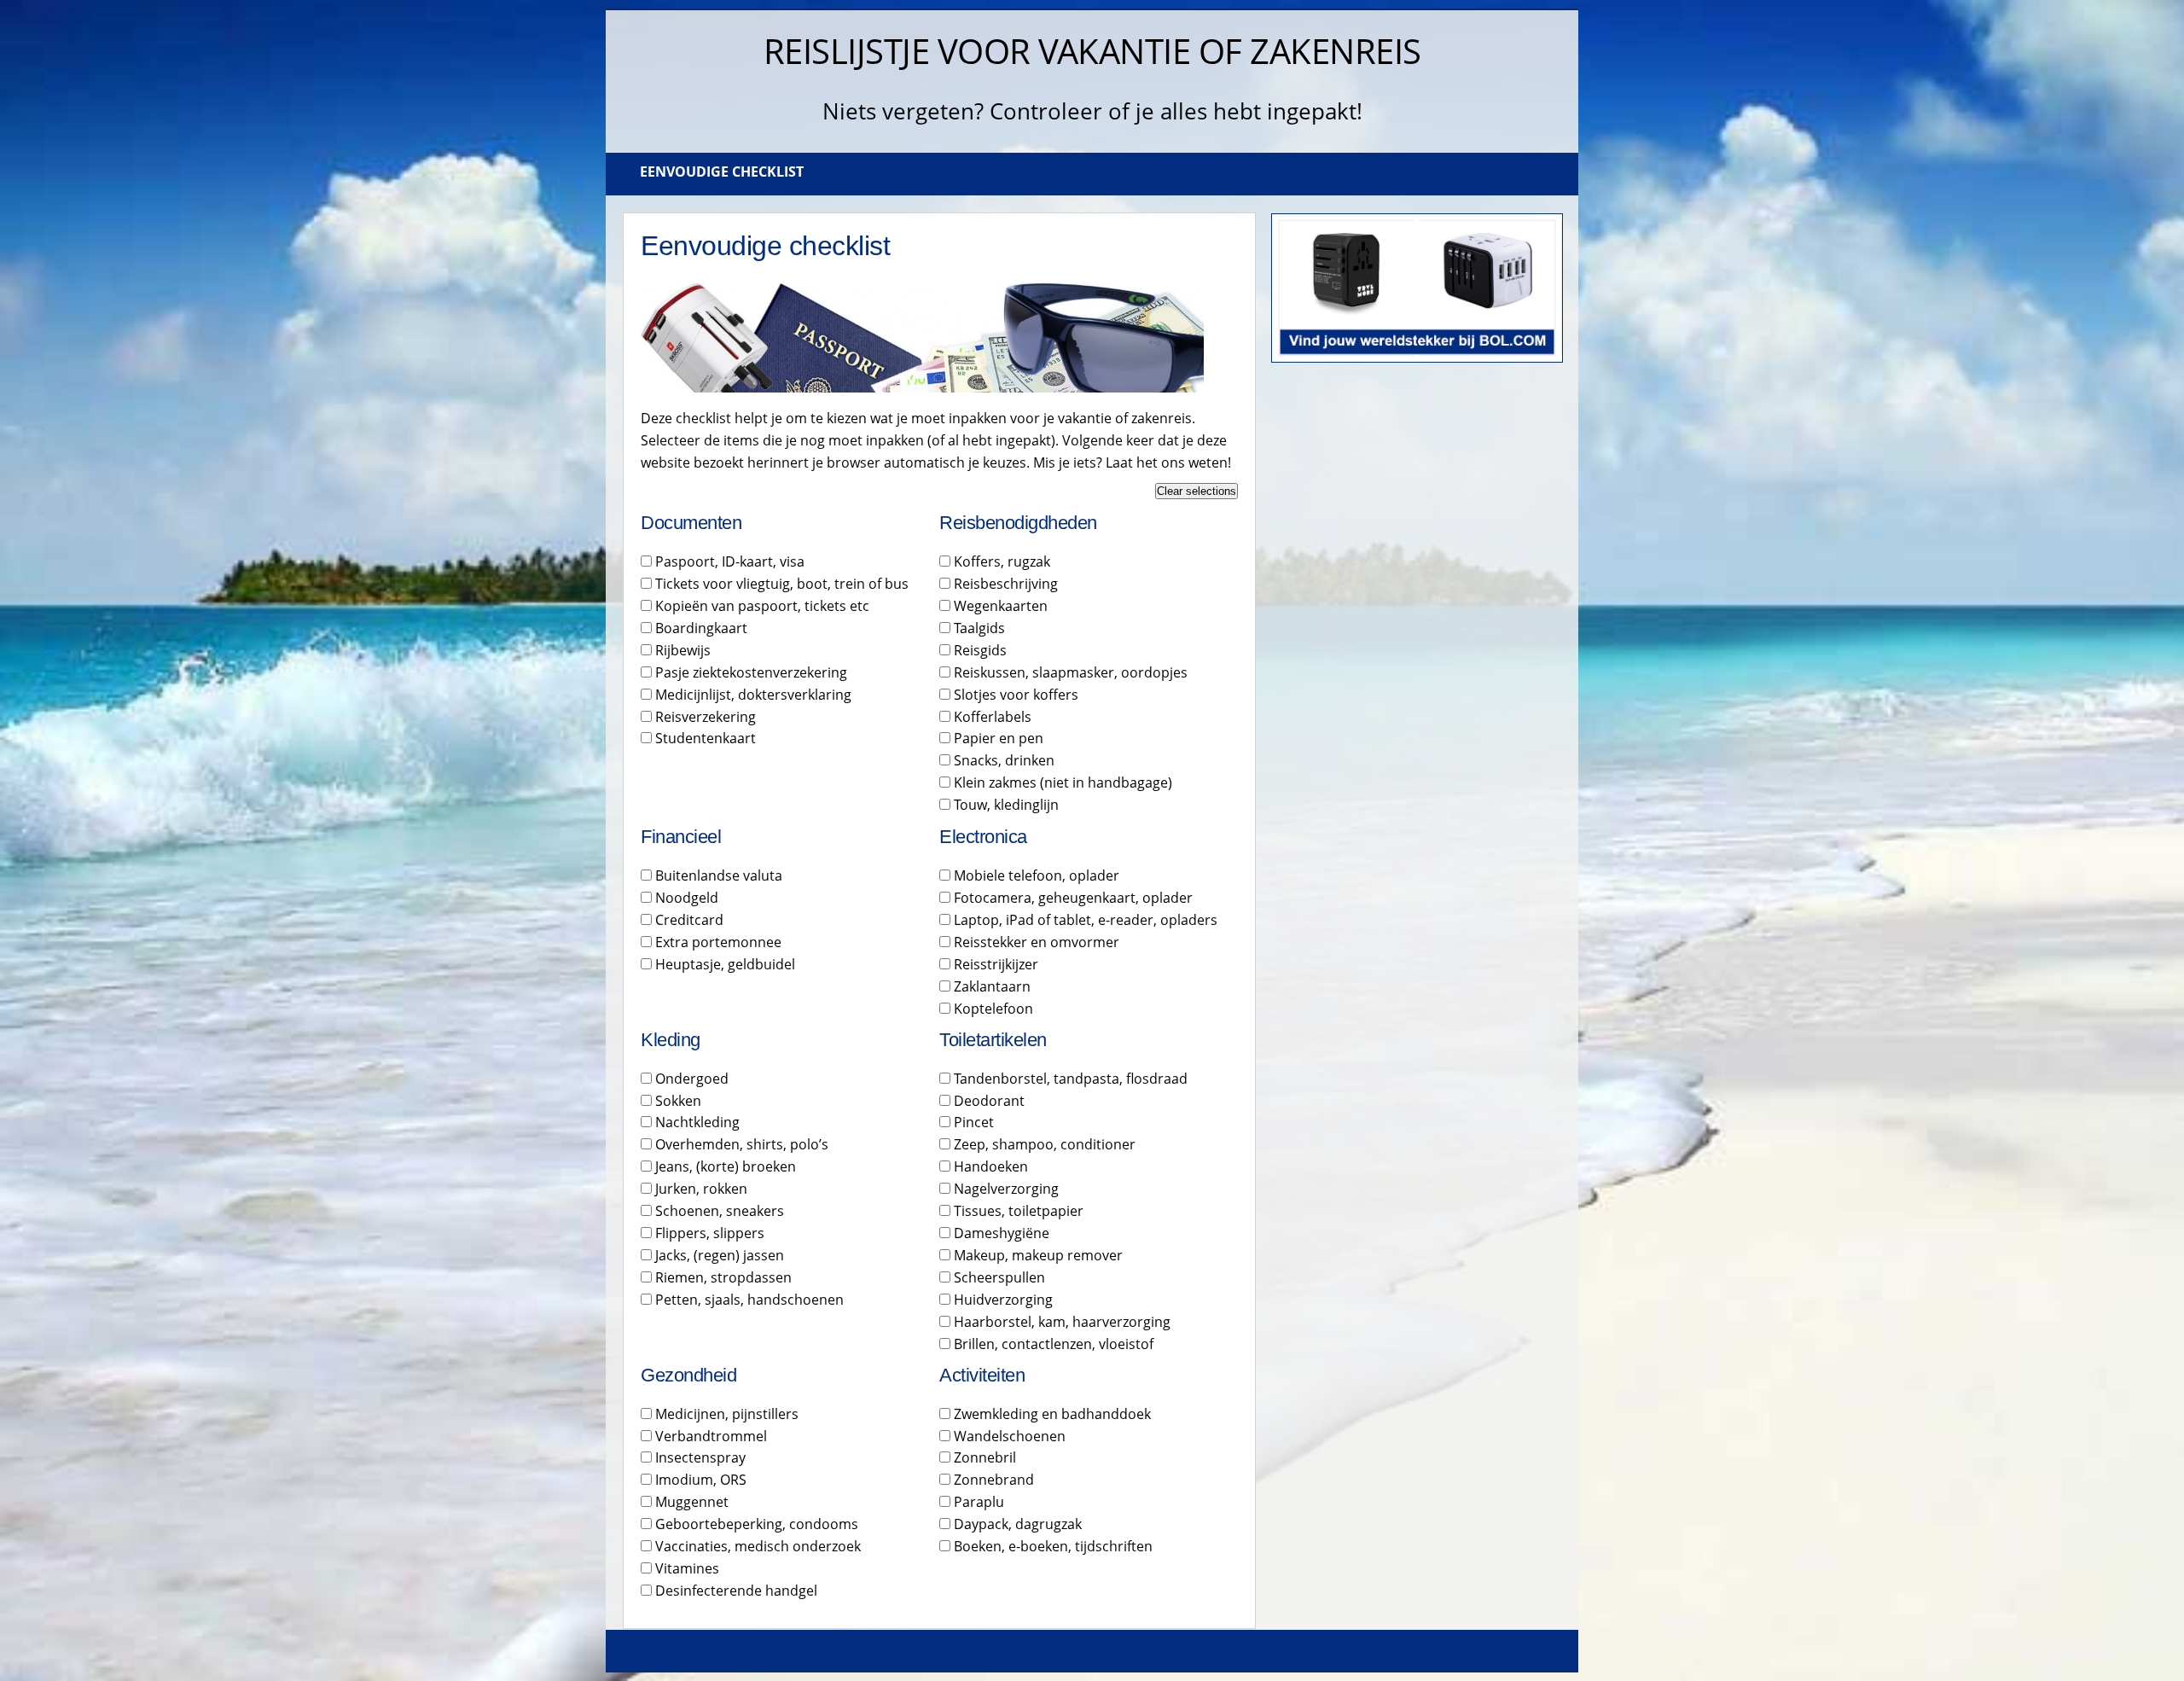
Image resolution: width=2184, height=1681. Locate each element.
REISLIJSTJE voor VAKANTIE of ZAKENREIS (1092, 51)
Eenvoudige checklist (722, 172)
